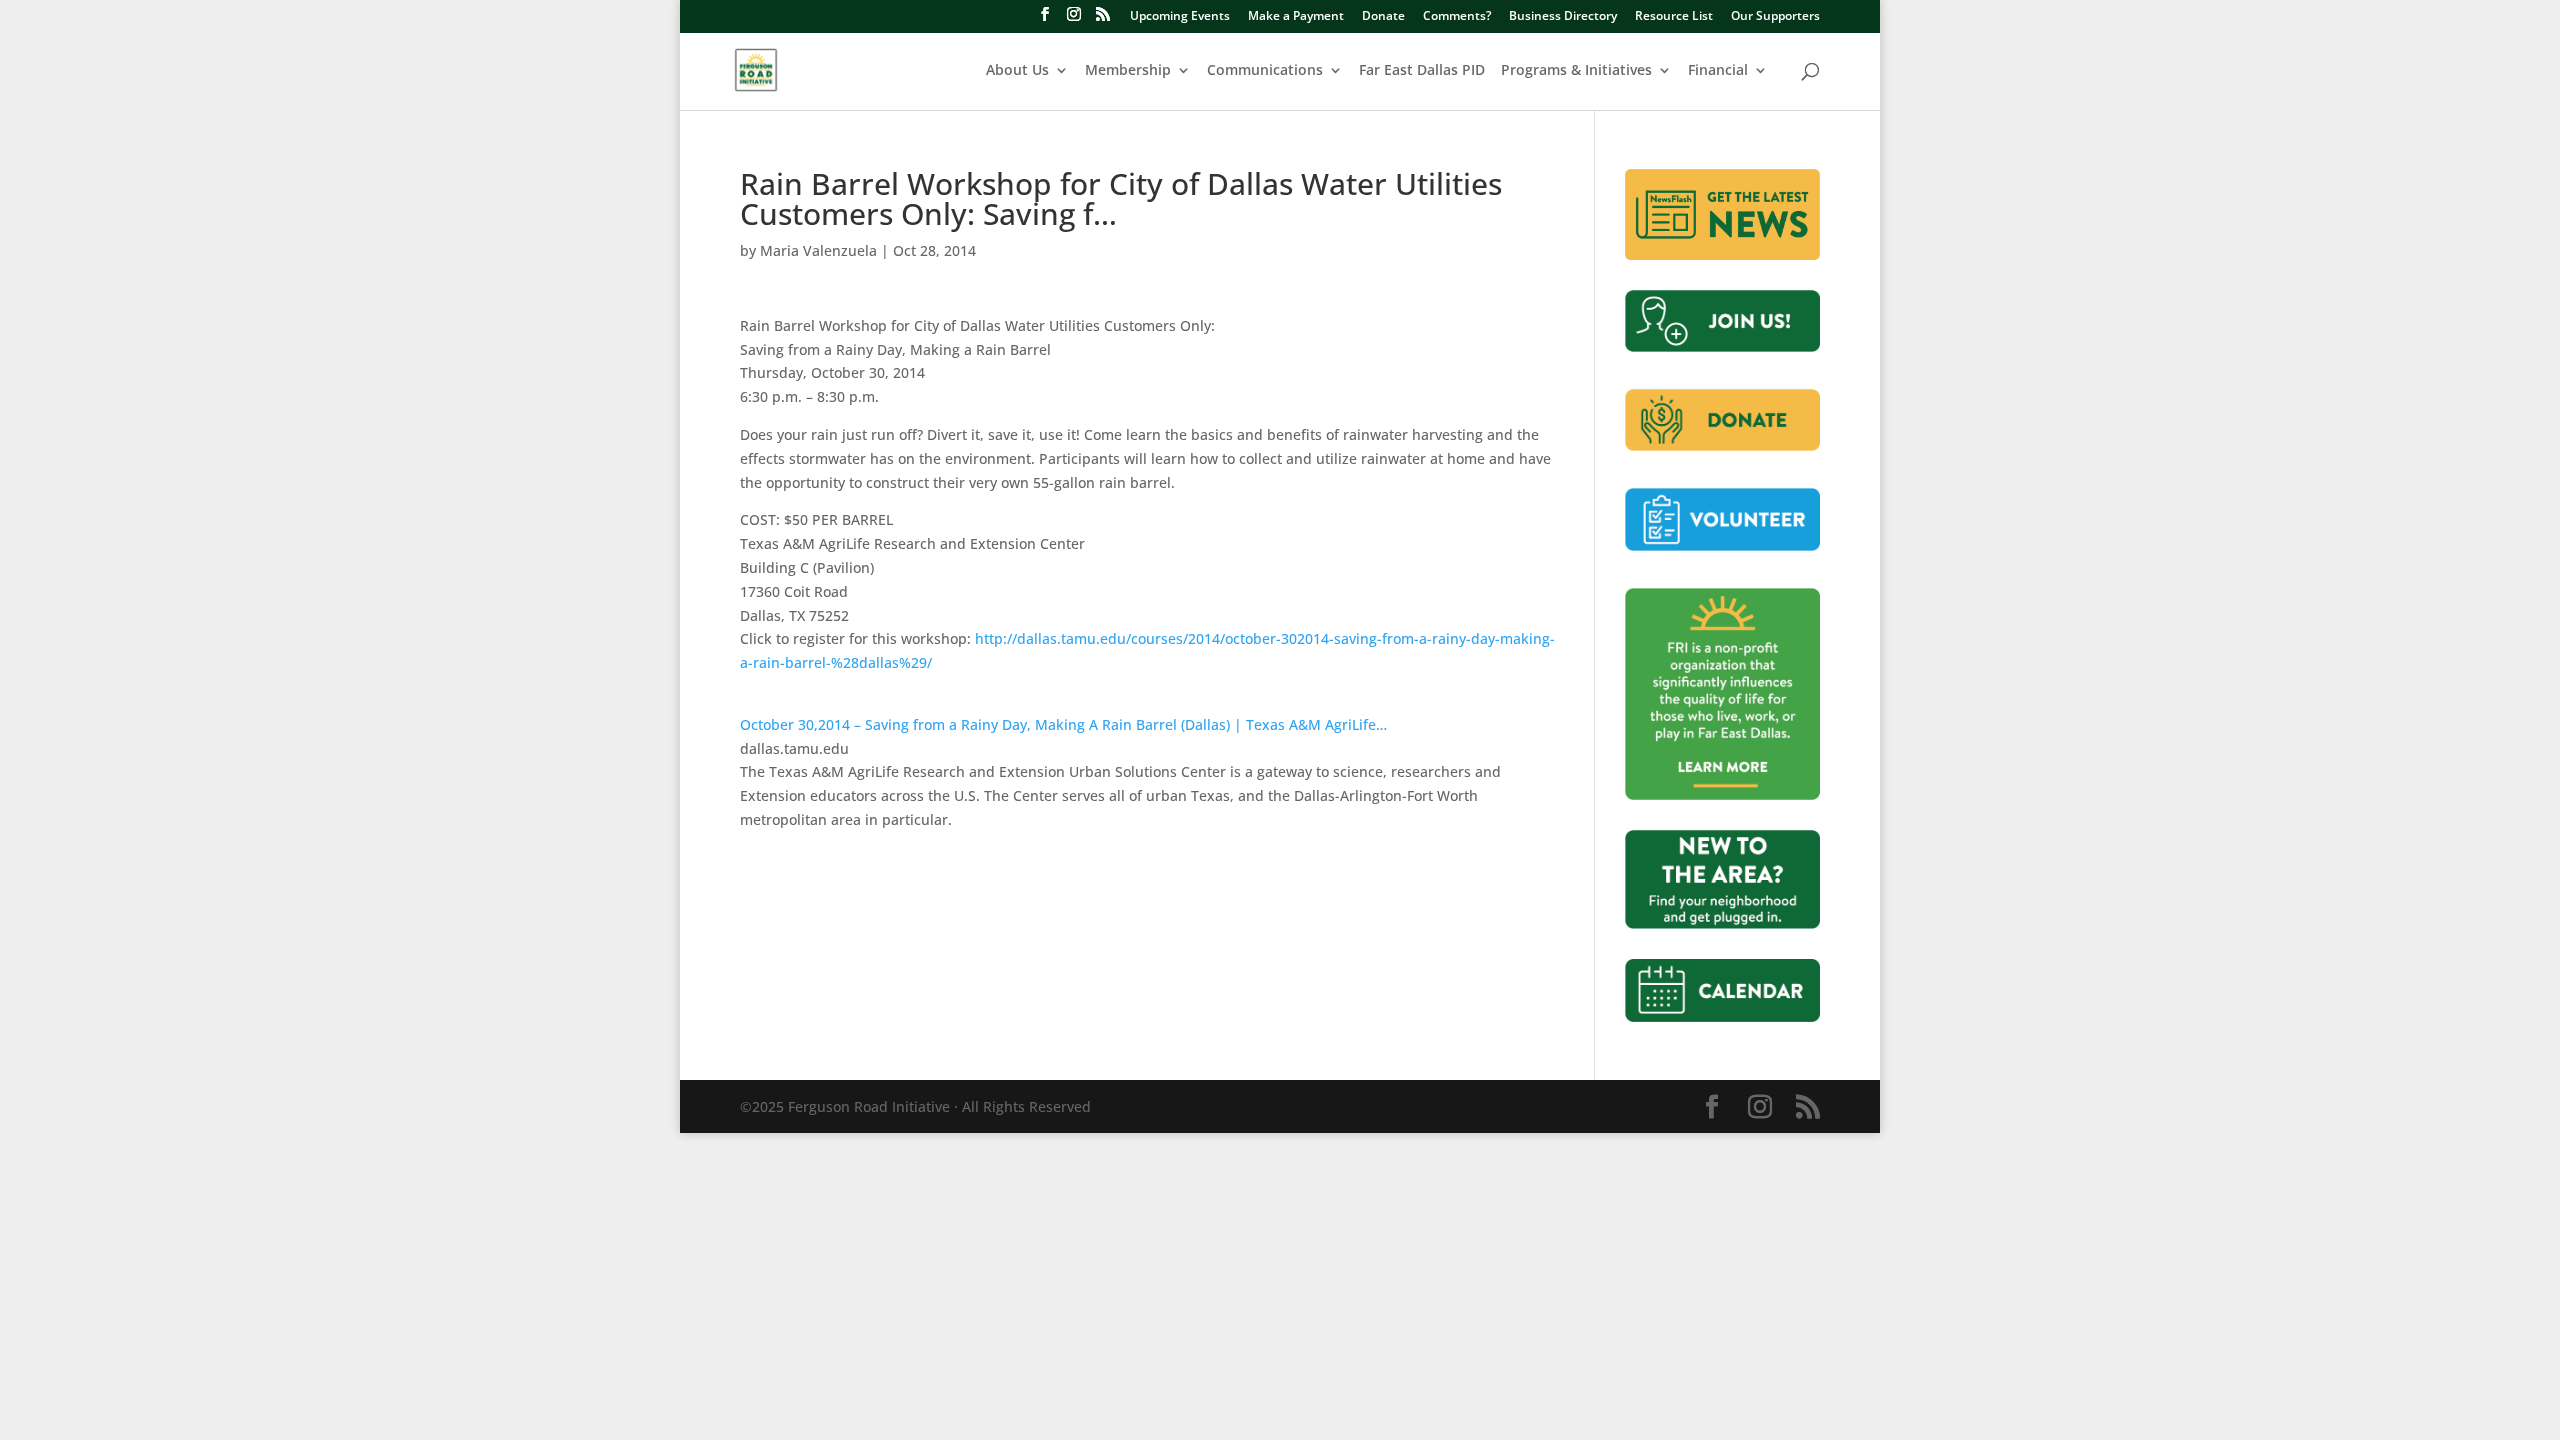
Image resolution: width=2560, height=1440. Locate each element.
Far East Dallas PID (1422, 71)
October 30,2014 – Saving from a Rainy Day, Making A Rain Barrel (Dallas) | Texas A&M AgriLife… (1063, 724)
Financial (1718, 71)
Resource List (1674, 17)
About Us (1017, 71)
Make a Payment (1296, 17)
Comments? (1457, 17)
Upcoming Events (1180, 17)
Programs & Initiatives (1576, 71)
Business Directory (1563, 17)
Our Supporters (1775, 17)
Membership (1128, 71)
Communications (1265, 71)
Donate (1383, 17)
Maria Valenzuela (818, 250)
